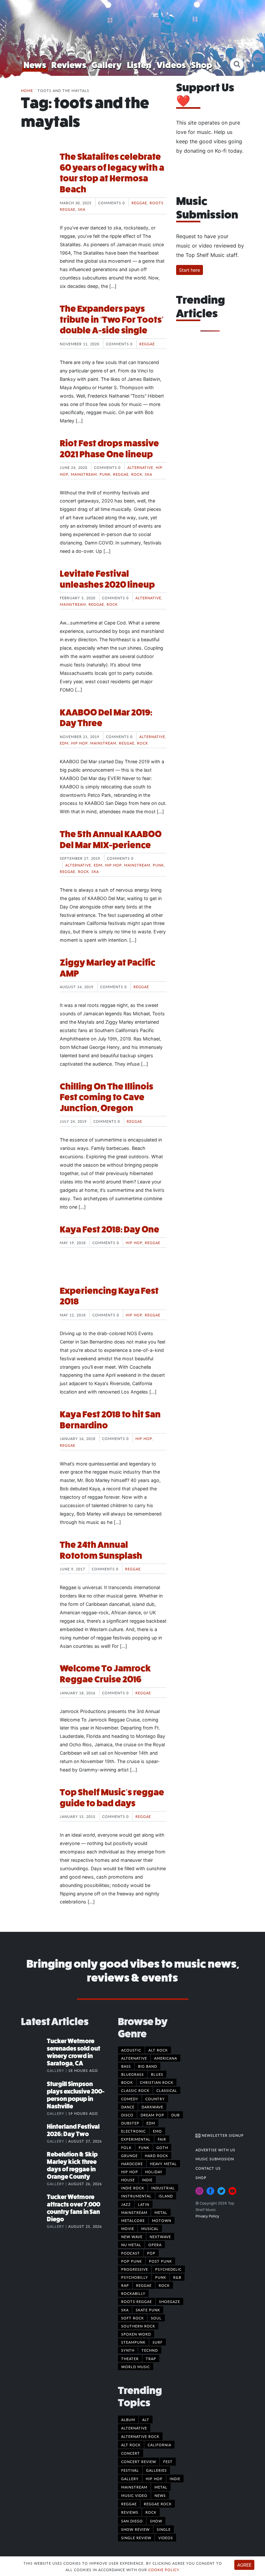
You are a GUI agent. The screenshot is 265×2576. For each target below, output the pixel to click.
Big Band (148, 2066)
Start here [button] (190, 270)
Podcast (131, 2253)
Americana (166, 2058)
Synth (128, 2350)
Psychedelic (168, 2269)
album (128, 2419)
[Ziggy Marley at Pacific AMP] (36, 981)
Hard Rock (156, 2155)
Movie (128, 2228)
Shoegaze (170, 2301)
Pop (151, 2253)
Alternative (140, 467)
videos (166, 2538)
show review (135, 2529)
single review (136, 2538)
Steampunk (133, 2342)
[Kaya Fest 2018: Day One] (36, 1248)
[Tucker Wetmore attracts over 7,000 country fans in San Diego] (34, 2204)
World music (136, 2367)
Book (127, 2082)
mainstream (134, 2487)
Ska (82, 209)
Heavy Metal (163, 2164)
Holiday (154, 2172)
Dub (175, 2115)
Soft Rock (132, 2318)
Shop (202, 65)
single (164, 2529)
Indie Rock (133, 2188)
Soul (156, 2318)
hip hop (154, 2479)
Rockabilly (133, 2293)
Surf (158, 2342)
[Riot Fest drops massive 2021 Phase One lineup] (36, 462)
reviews (130, 2512)
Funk (144, 2147)
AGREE (244, 2565)
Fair (162, 2139)
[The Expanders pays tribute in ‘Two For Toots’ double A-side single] (36, 328)
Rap (125, 2285)
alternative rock (140, 2436)
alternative (134, 2428)
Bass (126, 2066)
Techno (150, 2350)
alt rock (131, 2445)
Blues (157, 2074)
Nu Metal (131, 2245)
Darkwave (152, 2107)
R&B (177, 2277)
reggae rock (158, 2504)
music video (134, 2495)
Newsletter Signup (222, 2135)
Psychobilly (135, 2277)
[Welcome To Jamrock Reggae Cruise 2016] (36, 1687)
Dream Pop (152, 2115)
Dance (128, 2107)
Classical (167, 2090)
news (160, 2495)
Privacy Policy (207, 2216)
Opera (155, 2245)
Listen (139, 65)
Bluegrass (132, 2074)
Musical (150, 2228)
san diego (132, 2521)
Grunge (129, 2155)
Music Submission (215, 2159)
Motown (162, 2220)
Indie (147, 2180)
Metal (161, 2212)
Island (166, 2196)
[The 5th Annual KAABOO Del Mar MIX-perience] (36, 853)
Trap (151, 2358)
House (128, 2180)
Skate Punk (148, 2310)
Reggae (139, 203)
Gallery (107, 65)
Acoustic (131, 2050)
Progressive (135, 2269)
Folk (126, 2147)
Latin (144, 2204)
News (35, 65)
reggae (129, 2504)
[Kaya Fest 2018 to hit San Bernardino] (36, 1433)
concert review (139, 2461)
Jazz (126, 2204)
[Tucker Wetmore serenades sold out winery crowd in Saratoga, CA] (34, 2048)
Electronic (133, 2131)
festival (130, 2470)
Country (155, 2099)
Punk (105, 474)
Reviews (69, 65)
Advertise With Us (215, 2150)
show (156, 2521)
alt (146, 2419)
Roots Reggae (137, 2301)
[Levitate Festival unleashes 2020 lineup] (36, 593)
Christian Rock (157, 2082)
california (159, 2445)
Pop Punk (132, 2261)
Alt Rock (158, 2050)
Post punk (160, 2261)
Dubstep (130, 2123)
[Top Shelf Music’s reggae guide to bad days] (36, 1811)
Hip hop (79, 743)
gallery (130, 2479)
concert (131, 2453)
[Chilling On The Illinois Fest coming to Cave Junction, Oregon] (36, 1105)
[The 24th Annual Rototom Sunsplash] (36, 1564)
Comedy (130, 2099)
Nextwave (160, 2236)
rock (151, 2512)
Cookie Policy (164, 2570)
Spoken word (136, 2334)
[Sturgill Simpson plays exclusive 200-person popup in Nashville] (34, 2091)
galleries (156, 2470)
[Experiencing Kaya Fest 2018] (36, 1310)
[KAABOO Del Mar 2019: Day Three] (36, 731)
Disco (127, 2115)
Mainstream (84, 474)
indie (175, 2479)
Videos (171, 65)
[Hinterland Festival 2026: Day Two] (34, 2133)
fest (168, 2461)
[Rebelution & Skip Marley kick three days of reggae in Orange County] (34, 2161)
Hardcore (132, 2164)
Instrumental (136, 2196)
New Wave (132, 2236)
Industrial (163, 2188)
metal (161, 2487)
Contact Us (208, 2168)
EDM (64, 743)
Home (27, 90)
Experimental (136, 2139)
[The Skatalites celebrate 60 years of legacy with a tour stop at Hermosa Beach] (36, 176)
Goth (162, 2147)
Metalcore (133, 2220)
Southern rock (138, 2326)
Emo (157, 2131)
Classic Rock (135, 2090)
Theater (130, 2358)
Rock (137, 474)
